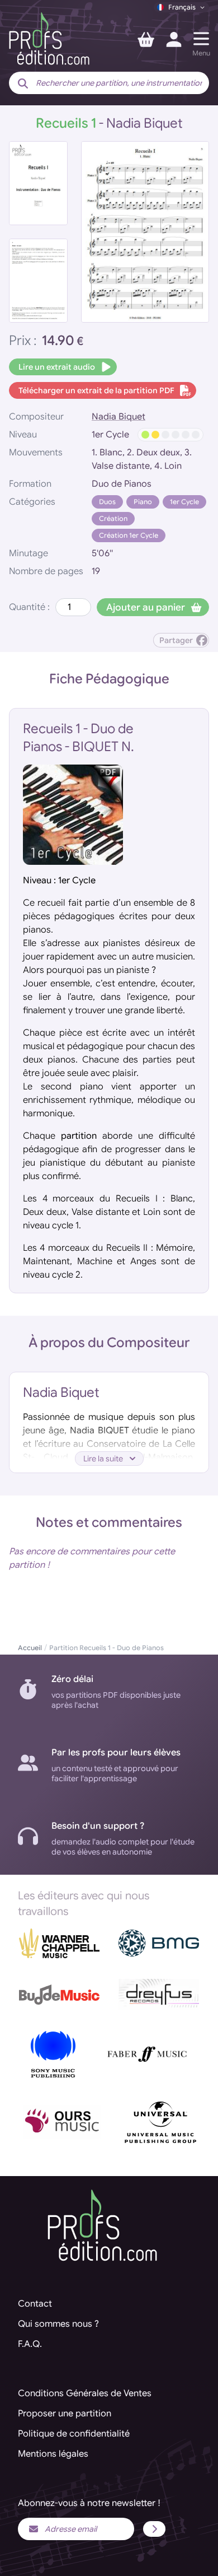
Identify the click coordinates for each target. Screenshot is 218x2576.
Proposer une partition (65, 2414)
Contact (35, 2304)
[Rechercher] (23, 84)
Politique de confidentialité (74, 2434)
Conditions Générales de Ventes (85, 2393)
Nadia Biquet (119, 417)
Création (113, 518)
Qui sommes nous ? (58, 2324)
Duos (107, 502)
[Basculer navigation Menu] (201, 39)
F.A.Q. (30, 2344)
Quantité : (29, 607)
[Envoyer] (154, 2529)
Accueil (30, 1648)
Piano (143, 502)
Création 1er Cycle (129, 535)
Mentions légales (53, 2454)
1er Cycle (184, 502)
